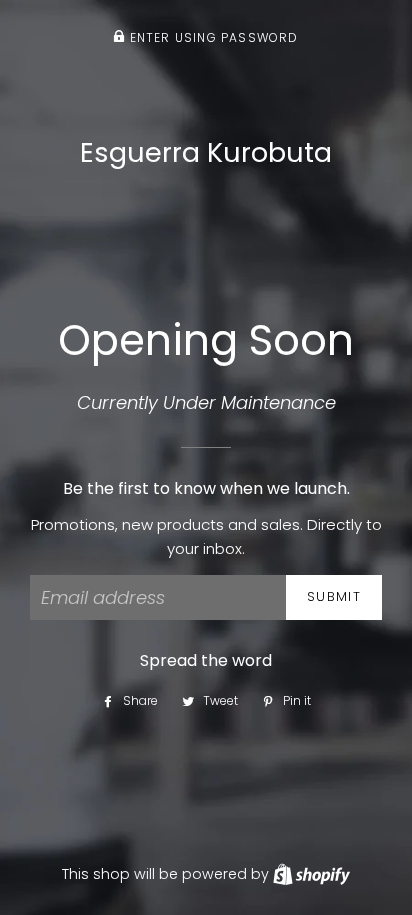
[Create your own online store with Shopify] (311, 874)
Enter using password (211, 37)
